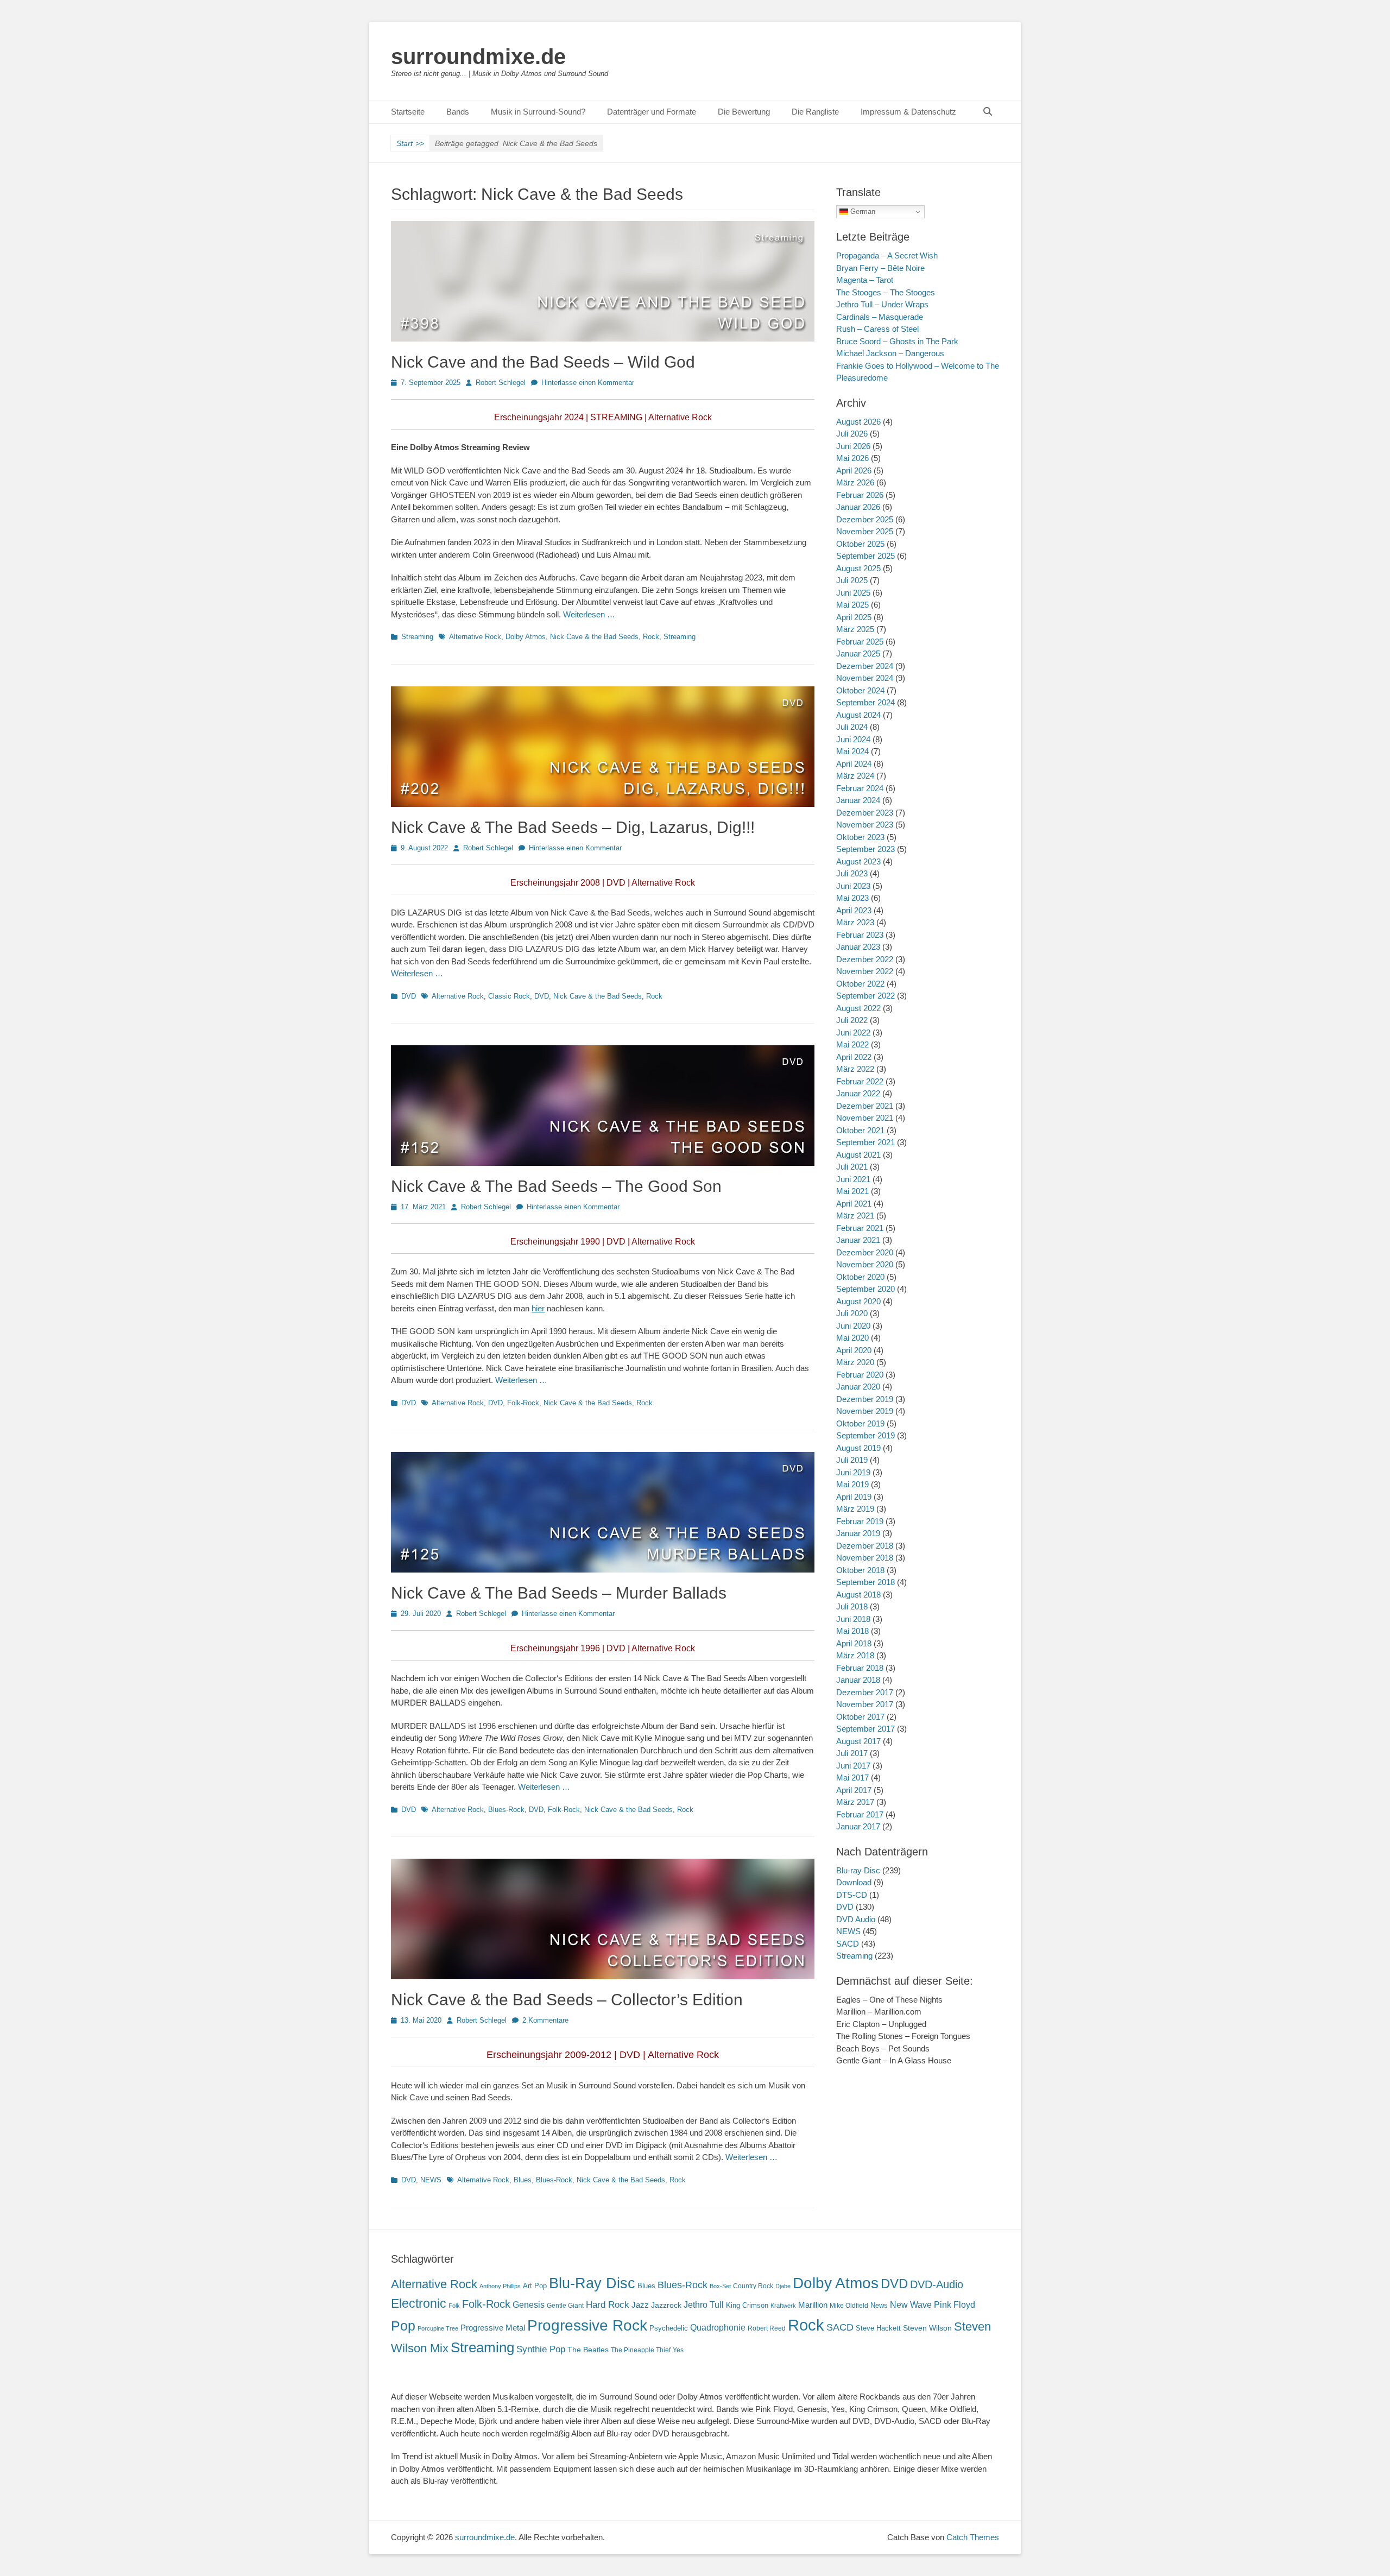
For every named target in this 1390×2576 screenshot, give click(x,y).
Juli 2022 (852, 1020)
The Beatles (588, 2350)
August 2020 (858, 1301)
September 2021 (865, 1142)
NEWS (431, 2180)
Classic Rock (509, 996)
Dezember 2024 (865, 666)
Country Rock (753, 2286)
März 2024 (855, 776)
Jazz (640, 2305)
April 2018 (854, 1643)
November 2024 (865, 678)
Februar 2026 (860, 495)
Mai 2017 (852, 1778)
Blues (523, 2180)
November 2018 (865, 1558)
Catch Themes (973, 2537)
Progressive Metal (493, 2328)
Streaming (417, 637)
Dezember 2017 (865, 1692)
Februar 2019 (860, 1521)
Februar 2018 (860, 1668)
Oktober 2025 (860, 544)
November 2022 (865, 971)
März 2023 (855, 922)
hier (538, 1308)
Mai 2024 (852, 751)
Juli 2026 (852, 434)
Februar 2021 (860, 1228)
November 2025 (865, 531)
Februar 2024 (860, 788)
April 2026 (854, 471)
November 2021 (865, 1118)
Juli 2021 (852, 1167)
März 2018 (855, 1655)
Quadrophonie (718, 2328)
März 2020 (855, 1362)
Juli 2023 (852, 873)
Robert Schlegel (501, 383)
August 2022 (858, 1008)
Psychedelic (669, 2328)
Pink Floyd (955, 2305)
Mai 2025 (852, 605)
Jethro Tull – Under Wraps (882, 304)
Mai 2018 (852, 1631)
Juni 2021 (853, 1179)
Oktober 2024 (860, 690)
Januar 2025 (858, 654)
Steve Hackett (878, 2328)
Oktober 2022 (860, 984)
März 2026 (855, 482)
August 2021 (858, 1155)
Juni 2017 (853, 1766)
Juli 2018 (852, 1606)
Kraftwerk (783, 2306)
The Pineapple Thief (641, 2350)
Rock (651, 637)
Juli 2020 (852, 1313)
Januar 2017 (858, 1826)
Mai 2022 (852, 1044)
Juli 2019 (852, 1460)
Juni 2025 (853, 593)
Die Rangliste (815, 112)
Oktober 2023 (860, 837)
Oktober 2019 (860, 1423)
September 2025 (865, 556)
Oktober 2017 (860, 1717)
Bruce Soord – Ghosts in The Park (897, 341)
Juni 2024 (853, 739)
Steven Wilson (927, 2328)
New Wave (911, 2305)
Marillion (813, 2305)
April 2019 (854, 1497)
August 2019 (858, 1448)
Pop (403, 2326)
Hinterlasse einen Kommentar (588, 383)
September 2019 (865, 1435)
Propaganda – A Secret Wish (887, 255)
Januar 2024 (858, 800)
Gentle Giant (565, 2306)
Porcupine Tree (438, 2328)
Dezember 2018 (865, 1546)
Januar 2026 (858, 507)
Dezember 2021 (865, 1106)
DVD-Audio (937, 2284)
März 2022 (855, 1069)
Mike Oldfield (849, 2306)
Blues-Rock (506, 1810)
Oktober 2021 (860, 1130)
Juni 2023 (853, 886)
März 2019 (855, 1509)
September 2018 (865, 1582)
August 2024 (858, 715)
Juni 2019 (853, 1472)
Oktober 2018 (860, 1570)
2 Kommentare (545, 2020)
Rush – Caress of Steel (877, 329)
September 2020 (865, 1289)
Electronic (419, 2304)
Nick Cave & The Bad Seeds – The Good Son (556, 1186)
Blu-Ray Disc (592, 2283)
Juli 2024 (852, 727)
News (879, 2305)
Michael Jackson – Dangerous (890, 353)
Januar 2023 (858, 947)
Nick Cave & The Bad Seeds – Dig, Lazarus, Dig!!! (573, 827)
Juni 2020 (853, 1326)
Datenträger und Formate (652, 112)
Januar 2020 (858, 1387)
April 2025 (854, 617)
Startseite (408, 112)
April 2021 (854, 1204)
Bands (458, 112)
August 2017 (858, 1741)
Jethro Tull (704, 2305)
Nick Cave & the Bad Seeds (594, 637)
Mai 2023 (852, 898)
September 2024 (865, 702)
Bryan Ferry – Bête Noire (880, 268)
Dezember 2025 (865, 519)
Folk (454, 2306)
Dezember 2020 (865, 1252)
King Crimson (747, 2305)
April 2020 (854, 1350)
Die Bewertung (744, 112)
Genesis (529, 2304)
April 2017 (854, 1790)
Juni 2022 (853, 1033)
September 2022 (865, 996)
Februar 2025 (860, 642)
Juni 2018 (853, 1619)
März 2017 (855, 1802)
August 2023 (858, 861)
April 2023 (854, 910)
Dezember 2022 (865, 959)
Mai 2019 (852, 1484)
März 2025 (855, 629)
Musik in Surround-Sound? (538, 112)
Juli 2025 (852, 580)
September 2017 (865, 1729)
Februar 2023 (860, 935)
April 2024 (854, 764)
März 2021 (855, 1216)
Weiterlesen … (589, 614)
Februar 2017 (860, 1814)
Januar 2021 (858, 1240)
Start (410, 143)
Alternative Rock (475, 637)
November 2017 (865, 1704)
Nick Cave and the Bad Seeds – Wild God (543, 362)
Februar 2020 (860, 1375)
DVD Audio (856, 1919)
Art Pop (535, 2286)
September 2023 (865, 849)
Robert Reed (767, 2328)
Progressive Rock (587, 2325)
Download (854, 1882)
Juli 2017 (852, 1753)
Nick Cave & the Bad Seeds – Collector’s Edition (567, 2000)
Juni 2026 (853, 446)
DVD (409, 996)
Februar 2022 (860, 1081)
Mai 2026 (852, 458)
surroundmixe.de (478, 56)
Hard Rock (608, 2305)
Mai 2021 (852, 1191)
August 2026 (858, 422)
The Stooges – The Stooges (886, 292)
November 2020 (865, 1264)
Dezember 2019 (865, 1399)
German (862, 211)
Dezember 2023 (865, 813)
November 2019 (865, 1411)
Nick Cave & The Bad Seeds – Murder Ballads (559, 1593)
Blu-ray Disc (858, 1870)
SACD (848, 1944)
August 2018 (858, 1595)
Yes (678, 2350)
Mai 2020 (852, 1338)
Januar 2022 (858, 1093)
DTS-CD (852, 1895)
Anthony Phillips (500, 2286)
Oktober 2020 (860, 1277)
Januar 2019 (858, 1533)
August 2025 (858, 568)
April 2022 (854, 1057)
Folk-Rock (523, 1403)
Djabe (783, 2286)
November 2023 (865, 825)
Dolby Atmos (526, 637)
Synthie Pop (541, 2349)
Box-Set (720, 2286)
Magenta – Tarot (865, 280)
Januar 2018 (858, 1680)
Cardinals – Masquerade (880, 317)
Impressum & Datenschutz (908, 112)
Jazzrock (666, 2305)
